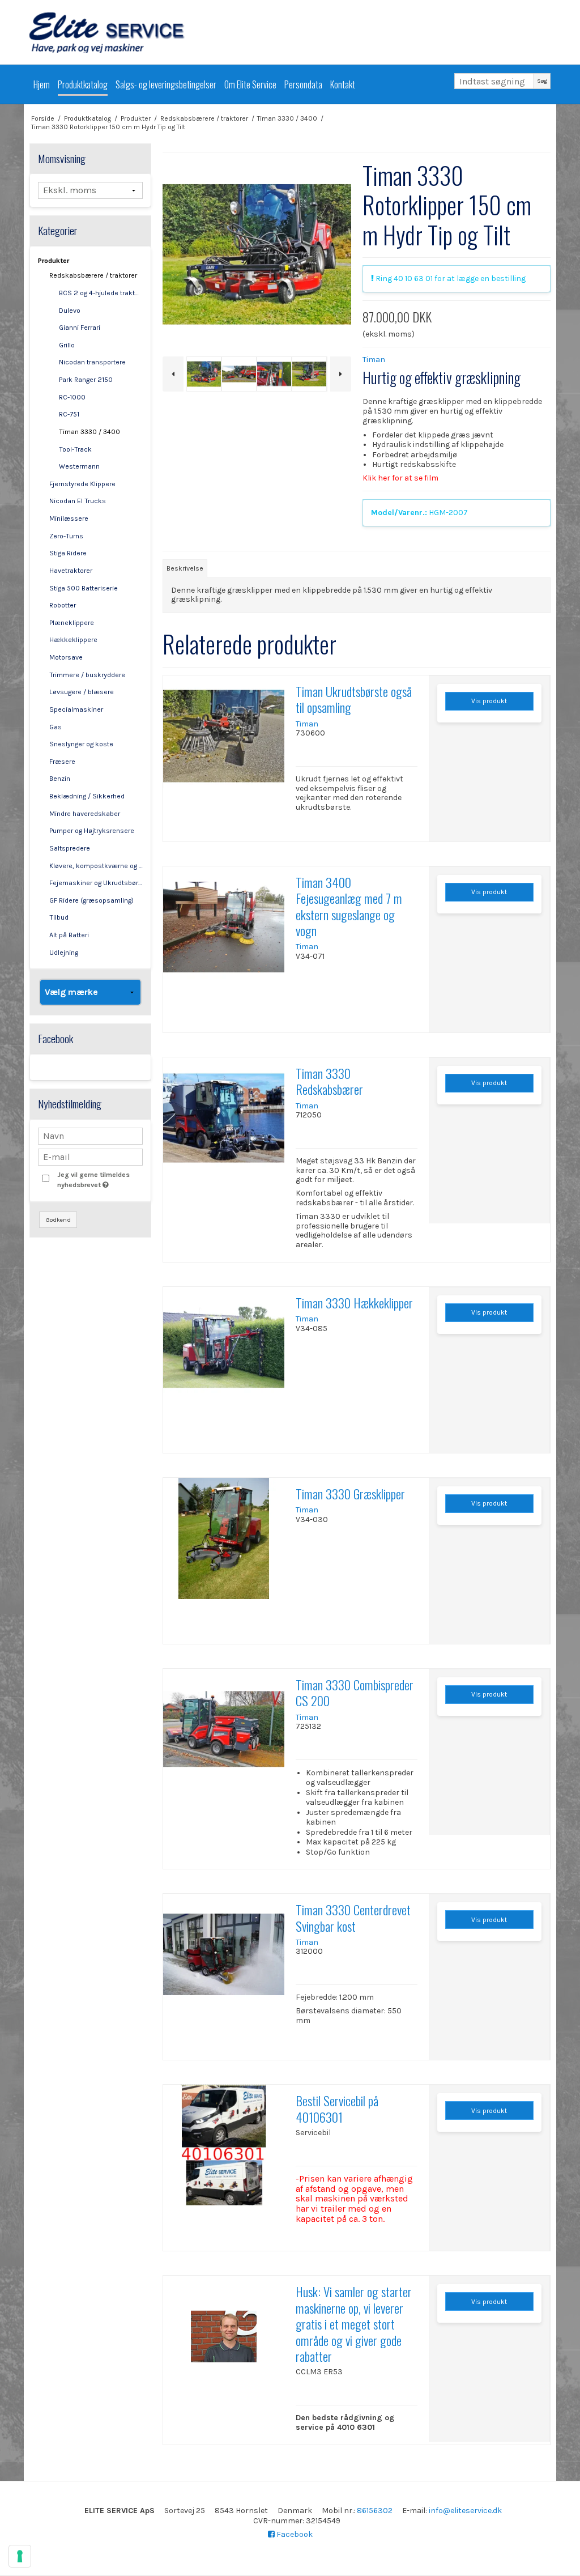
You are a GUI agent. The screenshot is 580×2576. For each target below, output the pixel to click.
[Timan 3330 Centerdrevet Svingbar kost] (224, 1954)
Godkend (58, 1220)
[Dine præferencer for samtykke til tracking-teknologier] (20, 2556)
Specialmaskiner (76, 709)
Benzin (60, 779)
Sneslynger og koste (81, 744)
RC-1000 (72, 397)
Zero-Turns (66, 536)
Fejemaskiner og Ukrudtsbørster (96, 883)
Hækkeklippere (73, 640)
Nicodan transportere (92, 362)
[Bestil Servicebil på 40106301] (224, 2145)
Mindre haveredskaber (85, 814)
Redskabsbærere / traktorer (93, 275)
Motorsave (66, 657)
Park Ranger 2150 (86, 380)
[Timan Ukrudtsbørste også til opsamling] (224, 736)
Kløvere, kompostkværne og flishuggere (96, 866)
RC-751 (69, 414)
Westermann (79, 466)
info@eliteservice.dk (465, 2511)
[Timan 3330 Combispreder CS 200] (224, 1729)
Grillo (67, 345)
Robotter (63, 605)
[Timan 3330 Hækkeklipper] (224, 1347)
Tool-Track (75, 449)
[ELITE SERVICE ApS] (290, 32)
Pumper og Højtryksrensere (92, 831)
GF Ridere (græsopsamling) (91, 900)
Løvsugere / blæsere (82, 692)
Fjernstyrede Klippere (82, 484)
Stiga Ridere (68, 553)
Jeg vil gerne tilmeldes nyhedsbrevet (99, 1179)
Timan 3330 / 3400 (89, 432)
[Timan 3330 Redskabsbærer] (224, 1118)
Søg (542, 81)
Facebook (294, 2534)
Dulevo (70, 311)
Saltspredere (70, 848)
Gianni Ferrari (80, 328)
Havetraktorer (71, 571)
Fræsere (62, 762)
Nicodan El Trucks (78, 501)
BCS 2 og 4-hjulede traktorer (101, 293)
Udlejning (64, 953)
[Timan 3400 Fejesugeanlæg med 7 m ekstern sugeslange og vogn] (224, 927)
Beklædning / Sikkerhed (87, 796)
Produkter (54, 261)
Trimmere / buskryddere (87, 675)
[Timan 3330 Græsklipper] (224, 1538)
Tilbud (59, 917)
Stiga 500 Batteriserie (84, 588)
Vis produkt (489, 701)
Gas (56, 727)
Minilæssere (69, 518)
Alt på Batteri (69, 935)
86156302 (375, 2511)
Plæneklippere (72, 623)
